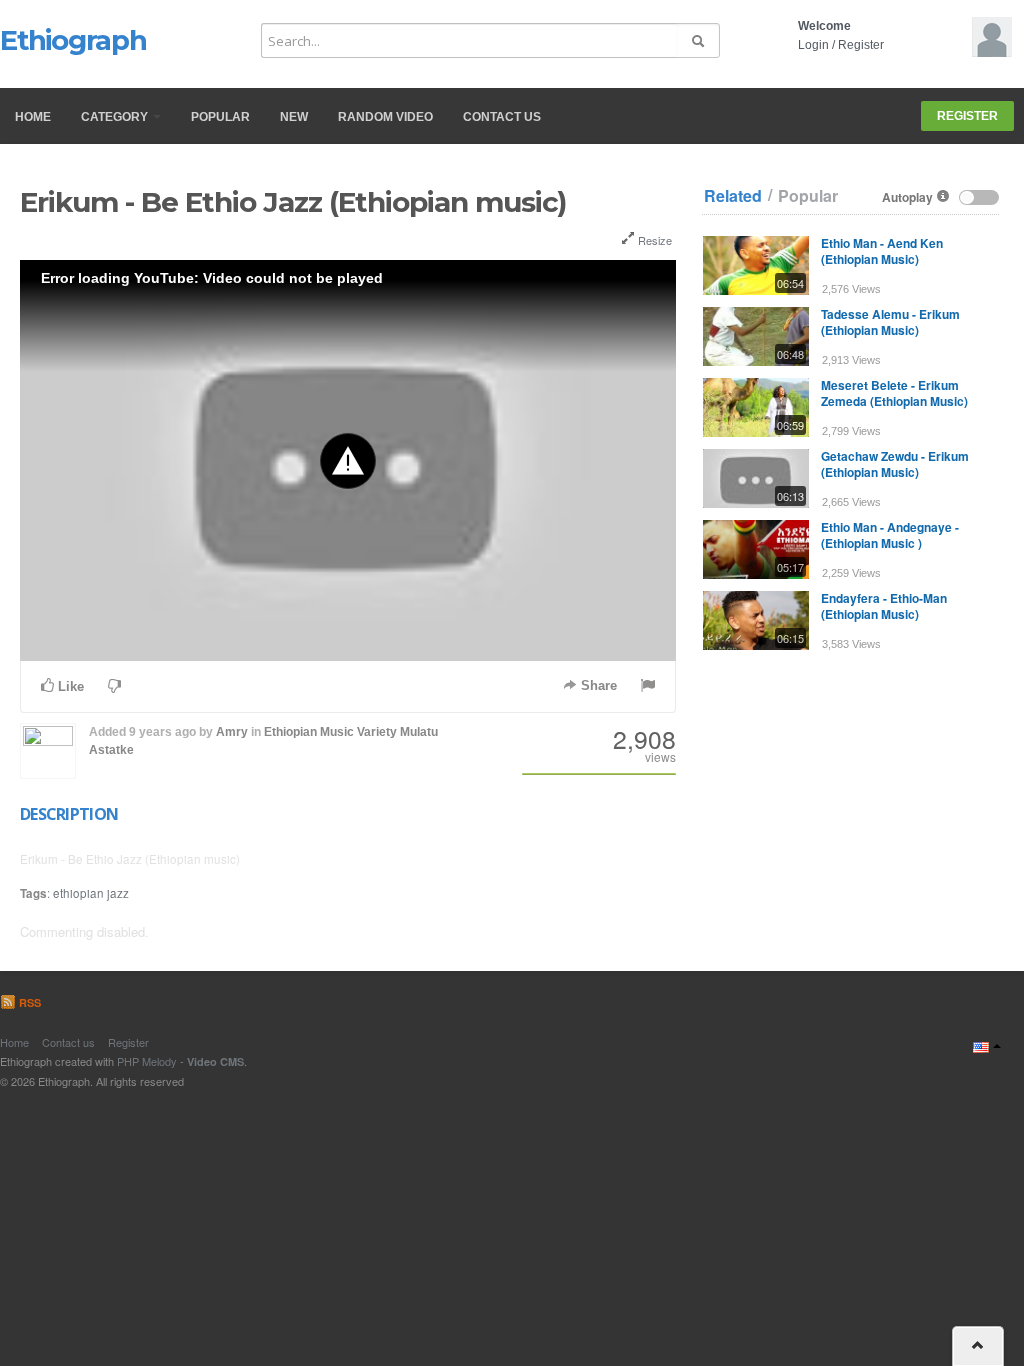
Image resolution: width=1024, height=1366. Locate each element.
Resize (653, 240)
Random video (385, 117)
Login (813, 45)
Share (597, 685)
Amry (232, 732)
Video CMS (215, 1061)
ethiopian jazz (91, 893)
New (294, 117)
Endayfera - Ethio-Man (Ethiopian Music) (884, 606)
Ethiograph (73, 40)
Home (33, 117)
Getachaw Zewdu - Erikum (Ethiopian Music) (895, 464)
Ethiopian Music (309, 732)
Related (733, 196)
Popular (220, 117)
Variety (377, 732)
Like (69, 686)
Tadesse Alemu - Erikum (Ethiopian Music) (890, 322)
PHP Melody (147, 1061)
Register (861, 45)
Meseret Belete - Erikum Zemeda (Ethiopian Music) (894, 393)
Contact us (502, 117)
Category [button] (116, 117)
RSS (28, 1002)
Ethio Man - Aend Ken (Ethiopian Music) (882, 251)
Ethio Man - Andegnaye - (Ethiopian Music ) (890, 535)
